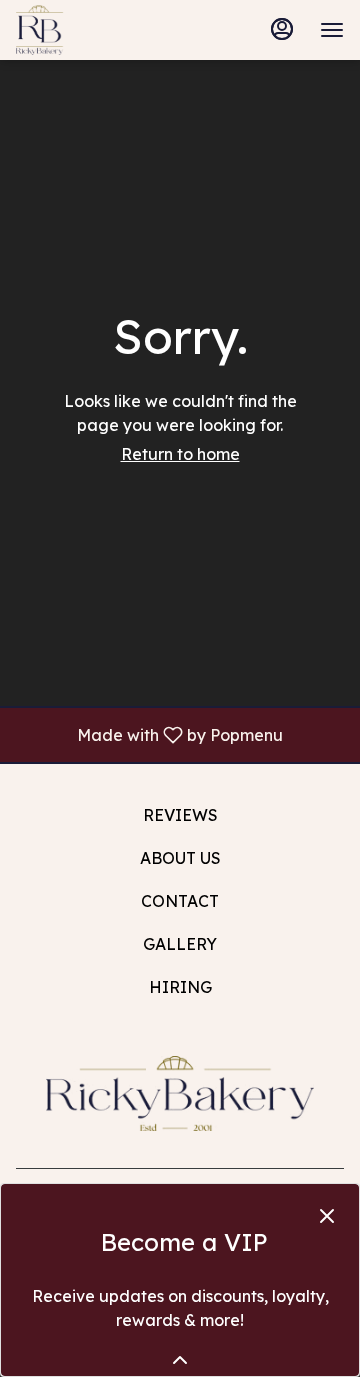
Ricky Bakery (180, 1093)
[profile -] (282, 29)
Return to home (180, 454)
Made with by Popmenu (149, 734)
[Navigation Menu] (332, 30)
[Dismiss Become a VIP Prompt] (327, 1216)
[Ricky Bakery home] (106, 30)
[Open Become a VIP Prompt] (180, 1360)
